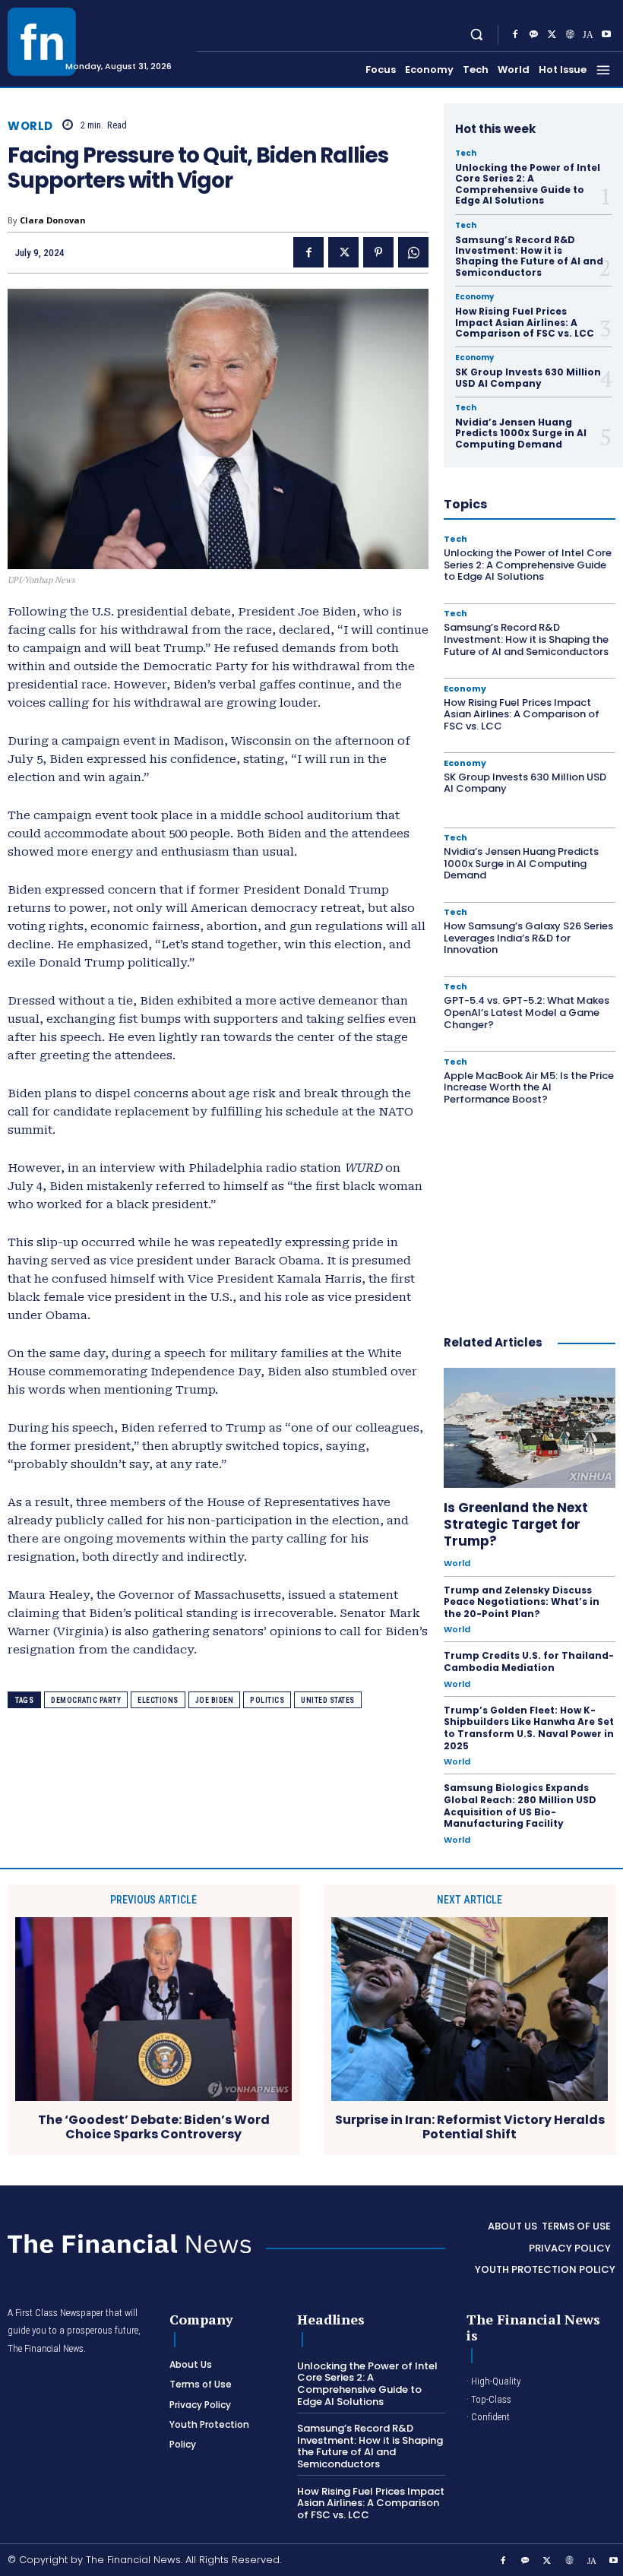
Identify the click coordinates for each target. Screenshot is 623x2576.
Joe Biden (215, 1700)
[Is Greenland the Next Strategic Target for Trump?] (530, 1428)
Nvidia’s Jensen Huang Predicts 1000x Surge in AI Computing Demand (521, 433)
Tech (466, 153)
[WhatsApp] (413, 252)
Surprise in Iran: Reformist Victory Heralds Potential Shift (470, 2127)
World (30, 126)
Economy (474, 297)
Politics (267, 1700)
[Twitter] (552, 35)
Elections (158, 1700)
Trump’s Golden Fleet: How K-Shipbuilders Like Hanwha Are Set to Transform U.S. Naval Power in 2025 (529, 1728)
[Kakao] (533, 35)
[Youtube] (606, 35)
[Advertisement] (533, 1212)
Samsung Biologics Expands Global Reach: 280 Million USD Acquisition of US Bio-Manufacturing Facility (520, 1805)
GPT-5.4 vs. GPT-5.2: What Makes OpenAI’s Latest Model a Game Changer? (527, 1012)
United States (328, 1700)
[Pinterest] (378, 252)
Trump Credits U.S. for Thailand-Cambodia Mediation (529, 1661)
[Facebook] (515, 35)
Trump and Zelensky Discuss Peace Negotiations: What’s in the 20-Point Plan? (522, 1602)
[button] (477, 35)
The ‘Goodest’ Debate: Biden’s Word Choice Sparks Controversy (154, 2127)
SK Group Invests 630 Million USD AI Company (528, 377)
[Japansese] (588, 35)
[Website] (570, 35)
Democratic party (86, 1700)
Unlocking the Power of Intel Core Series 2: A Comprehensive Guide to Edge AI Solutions (528, 184)
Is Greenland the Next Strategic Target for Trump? (516, 1524)
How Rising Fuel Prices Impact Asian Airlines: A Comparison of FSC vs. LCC (525, 322)
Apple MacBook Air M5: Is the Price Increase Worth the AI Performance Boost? (529, 1087)
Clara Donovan (53, 220)
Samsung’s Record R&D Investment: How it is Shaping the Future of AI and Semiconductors (529, 256)
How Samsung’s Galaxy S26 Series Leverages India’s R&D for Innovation (528, 938)
